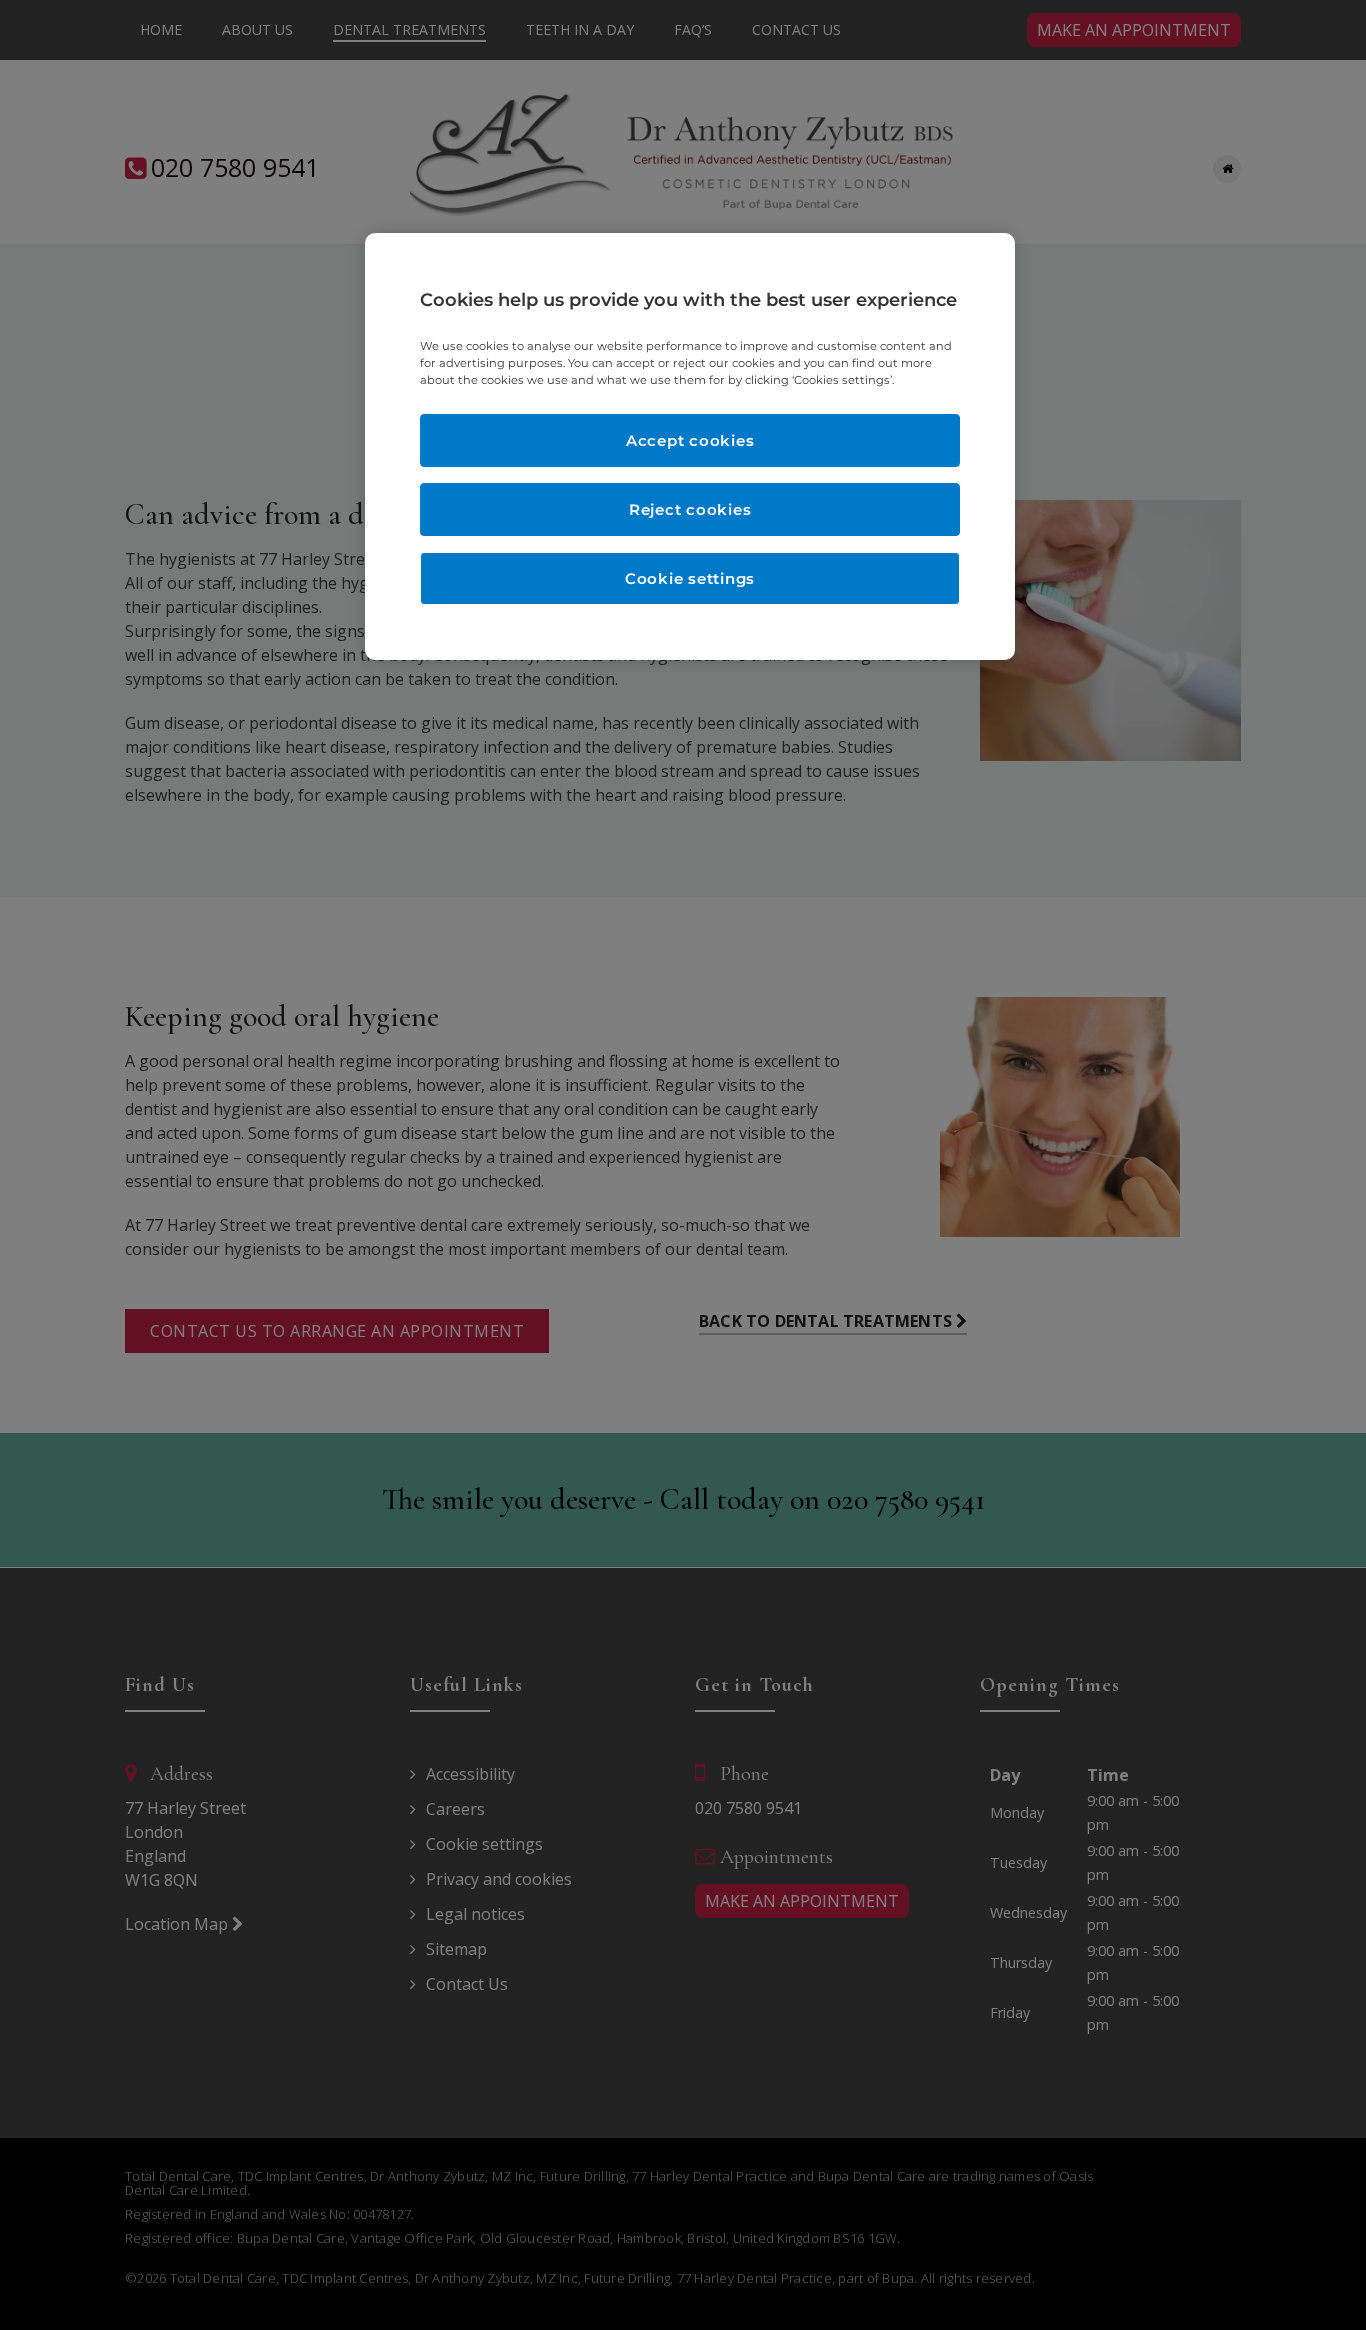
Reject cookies (690, 509)
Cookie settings (690, 578)
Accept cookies (690, 440)
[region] (690, 446)
